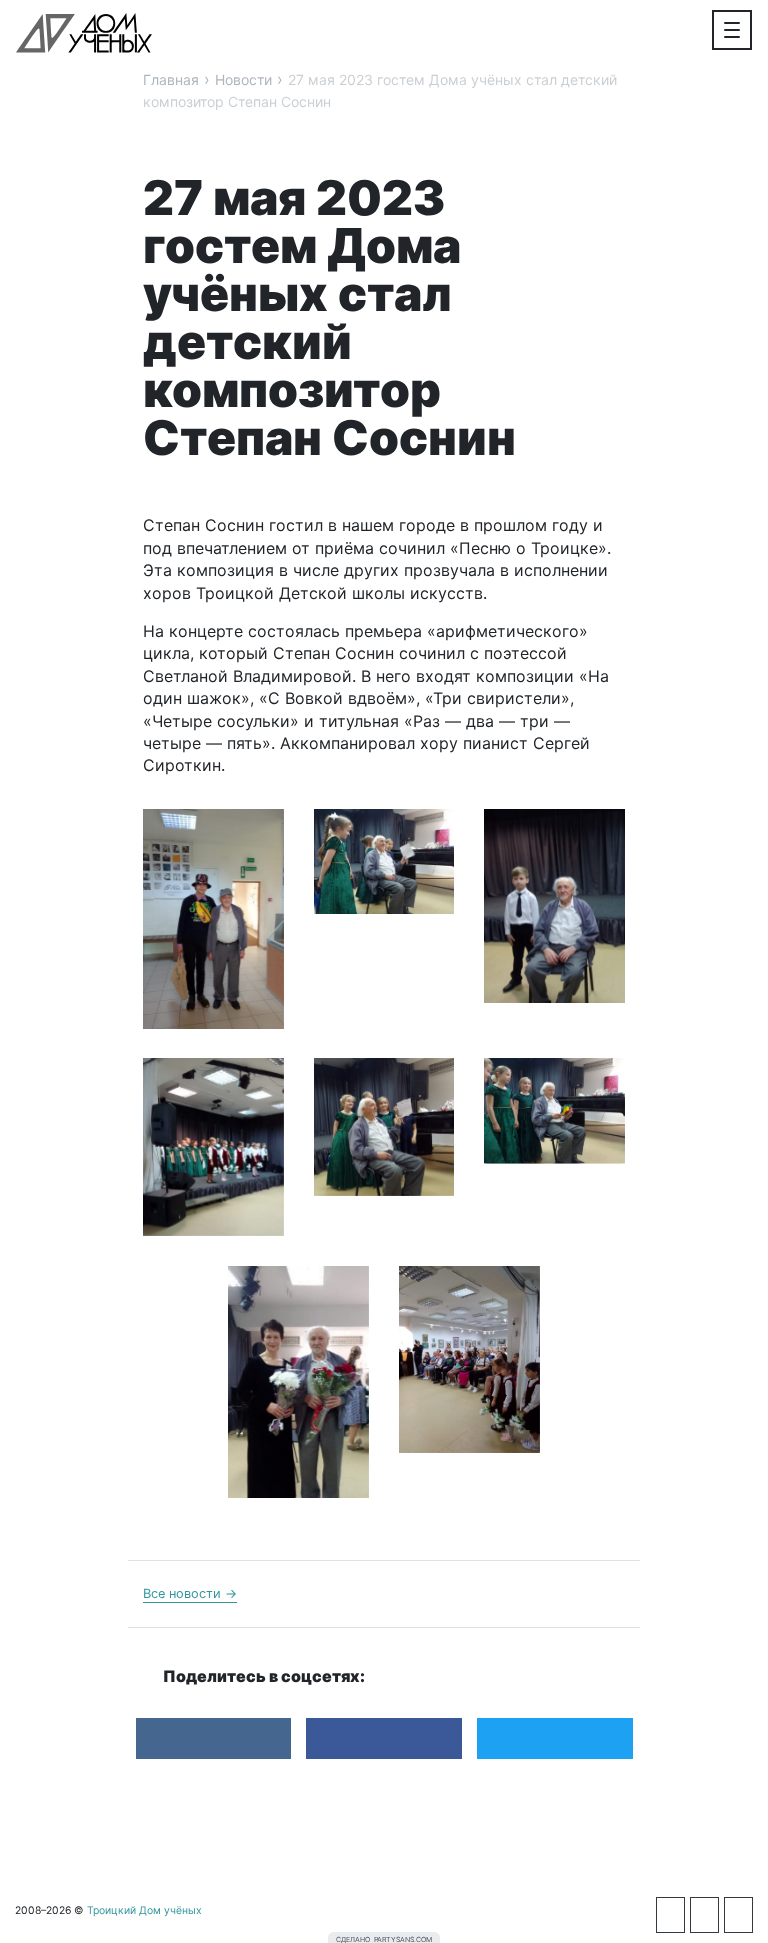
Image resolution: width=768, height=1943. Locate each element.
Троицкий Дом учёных (84, 33)
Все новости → (190, 1593)
